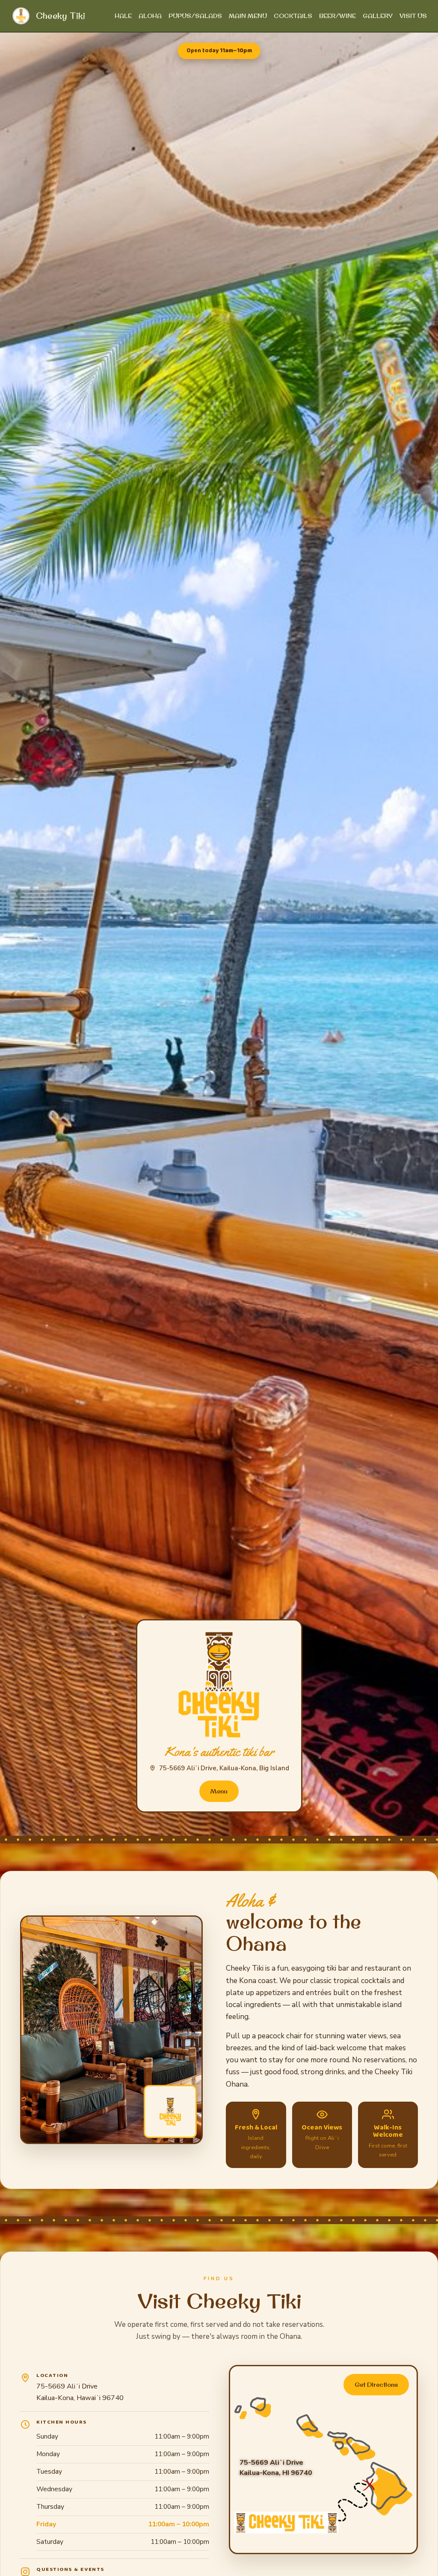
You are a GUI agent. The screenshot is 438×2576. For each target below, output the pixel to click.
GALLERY (378, 16)
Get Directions (376, 2384)
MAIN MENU (248, 16)
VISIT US (413, 16)
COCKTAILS (293, 16)
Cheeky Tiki (61, 16)
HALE (123, 16)
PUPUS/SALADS (195, 16)
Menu (219, 1791)
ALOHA (150, 16)
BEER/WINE (337, 16)
